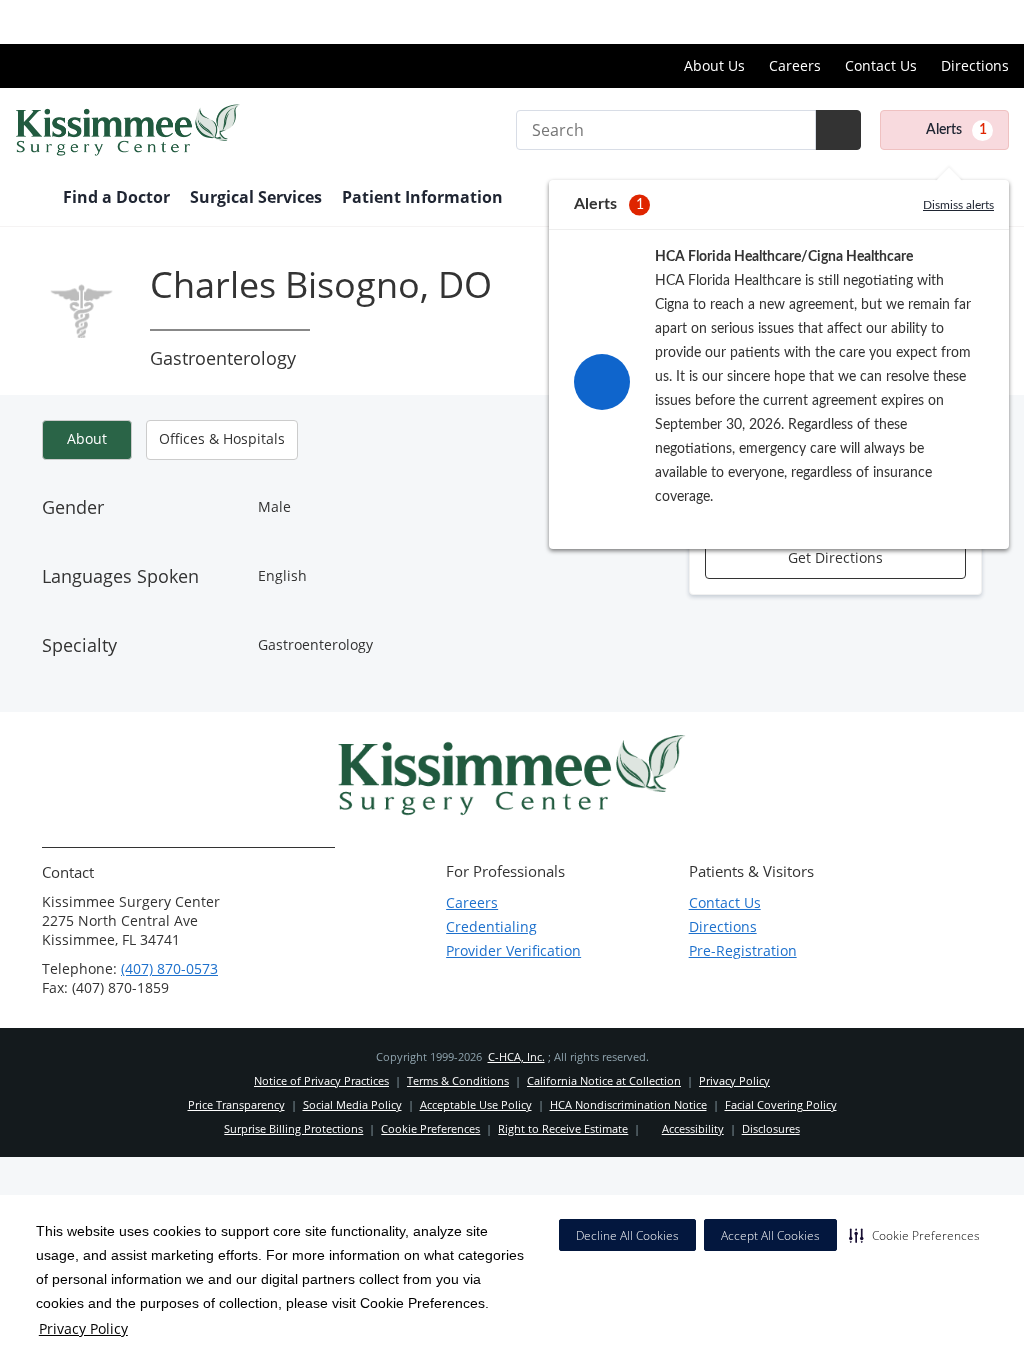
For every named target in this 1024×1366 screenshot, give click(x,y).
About (87, 438)
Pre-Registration (743, 950)
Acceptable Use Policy (476, 1104)
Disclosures (771, 1128)
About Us (714, 65)
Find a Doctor (116, 197)
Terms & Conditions (458, 1080)
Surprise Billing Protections (293, 1128)
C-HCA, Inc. (516, 1056)
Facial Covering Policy (781, 1104)
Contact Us (881, 65)
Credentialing (491, 926)
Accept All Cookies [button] (770, 1235)
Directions (975, 65)
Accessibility (693, 1128)
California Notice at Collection (604, 1080)
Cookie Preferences (430, 1128)
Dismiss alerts (958, 205)
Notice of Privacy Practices (321, 1080)
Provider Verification (513, 950)
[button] (914, 1235)
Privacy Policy (83, 1328)
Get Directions (835, 557)
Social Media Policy (352, 1104)
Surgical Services (256, 197)
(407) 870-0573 (169, 968)
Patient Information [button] (424, 197)
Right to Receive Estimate (563, 1128)
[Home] (29, 199)
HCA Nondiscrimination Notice (628, 1104)
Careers (795, 65)
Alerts (956, 130)
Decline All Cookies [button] (627, 1235)
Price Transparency (944, 21)
